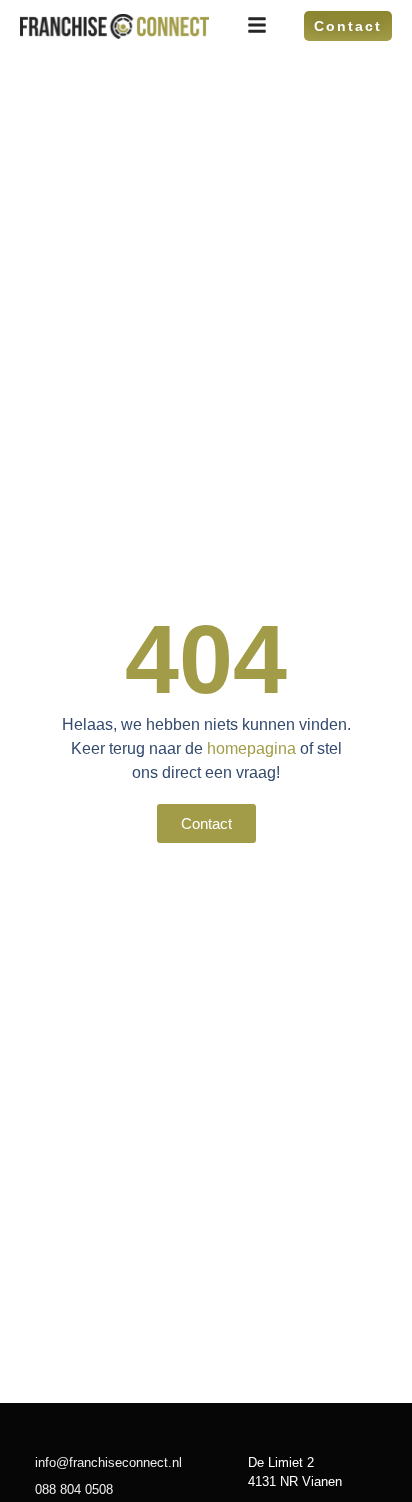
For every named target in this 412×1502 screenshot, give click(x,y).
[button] (206, 823)
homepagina (251, 748)
